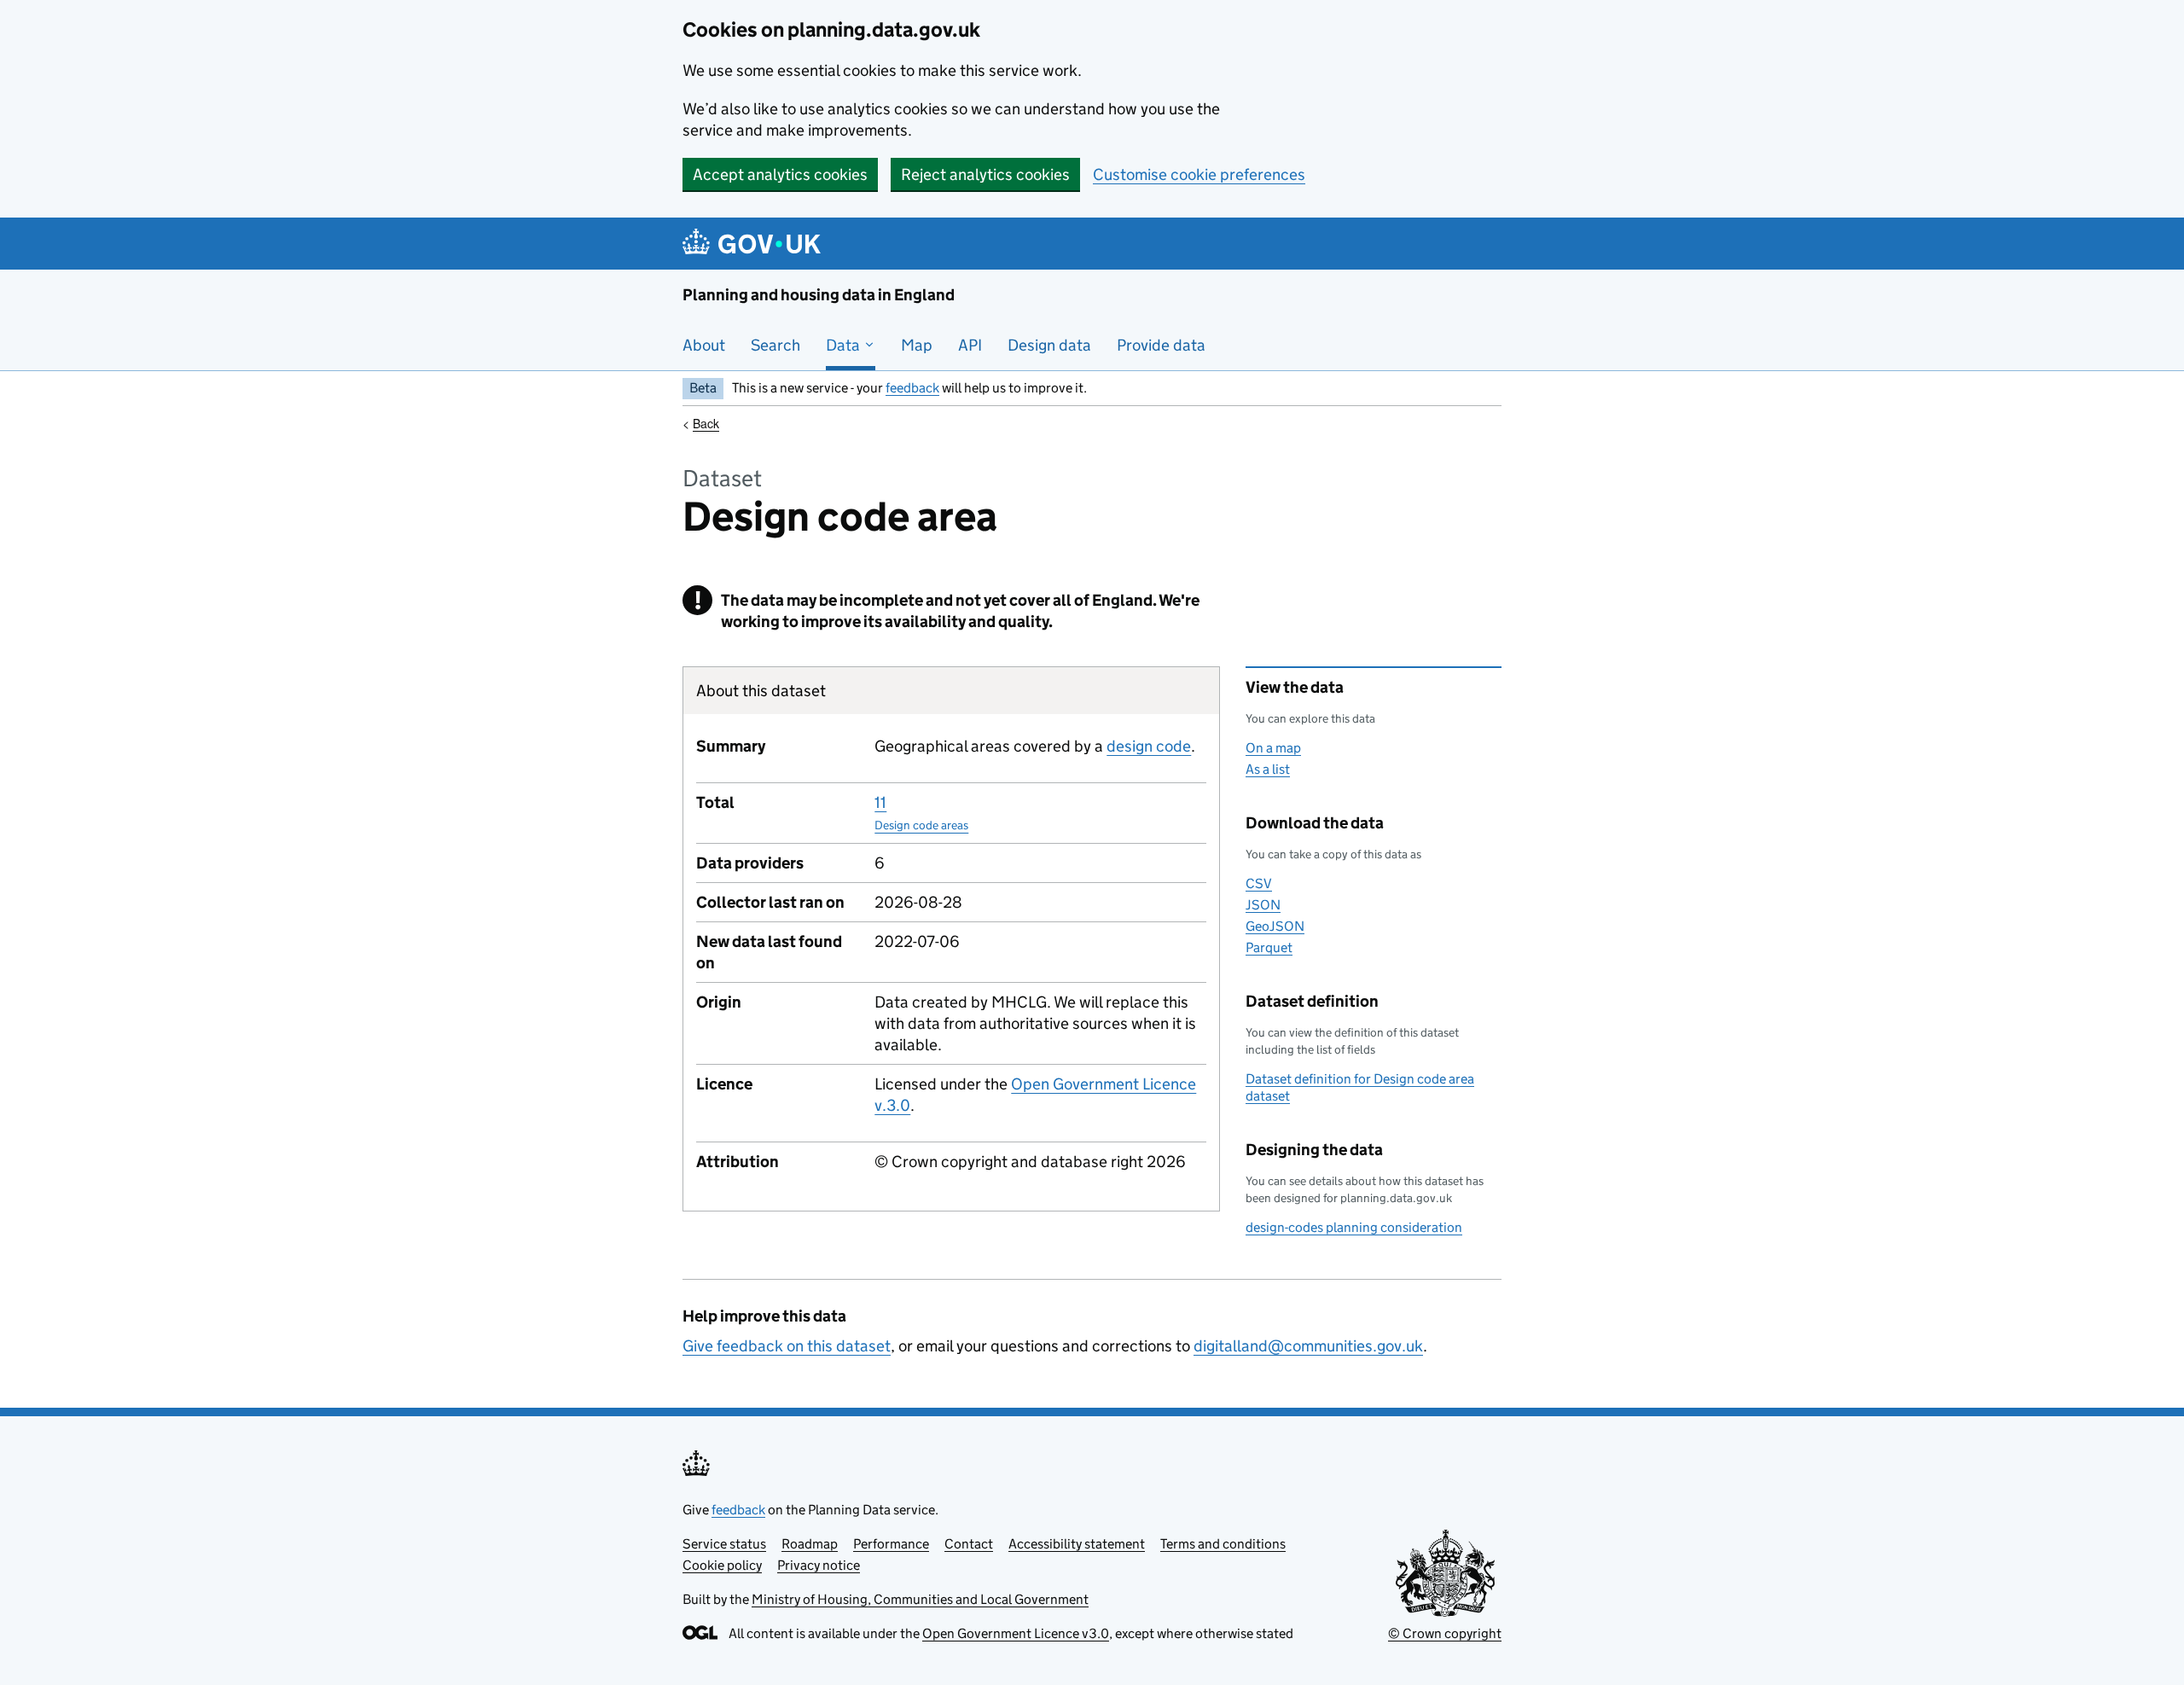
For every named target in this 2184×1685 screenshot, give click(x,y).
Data (845, 345)
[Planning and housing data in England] (755, 244)
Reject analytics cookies (985, 174)
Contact (969, 1544)
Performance (891, 1544)
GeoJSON (1275, 926)
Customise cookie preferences (1199, 174)
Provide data (1161, 345)
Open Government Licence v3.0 (1016, 1633)
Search (775, 345)
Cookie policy (722, 1565)
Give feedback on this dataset (787, 1346)
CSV (1259, 883)
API (970, 345)
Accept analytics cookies (780, 174)
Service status (724, 1544)
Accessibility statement (1077, 1544)
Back (706, 423)
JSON (1263, 905)
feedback (912, 388)
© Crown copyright (1445, 1633)
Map (917, 345)
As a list (1268, 769)
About (704, 345)
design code (1149, 746)
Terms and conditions (1223, 1544)
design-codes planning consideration (1354, 1227)
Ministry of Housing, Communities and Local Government (920, 1599)
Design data (1049, 345)
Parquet (1269, 947)
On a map (1273, 748)
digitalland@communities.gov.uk (1308, 1346)
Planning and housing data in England (819, 295)
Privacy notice (819, 1565)
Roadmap (810, 1544)
